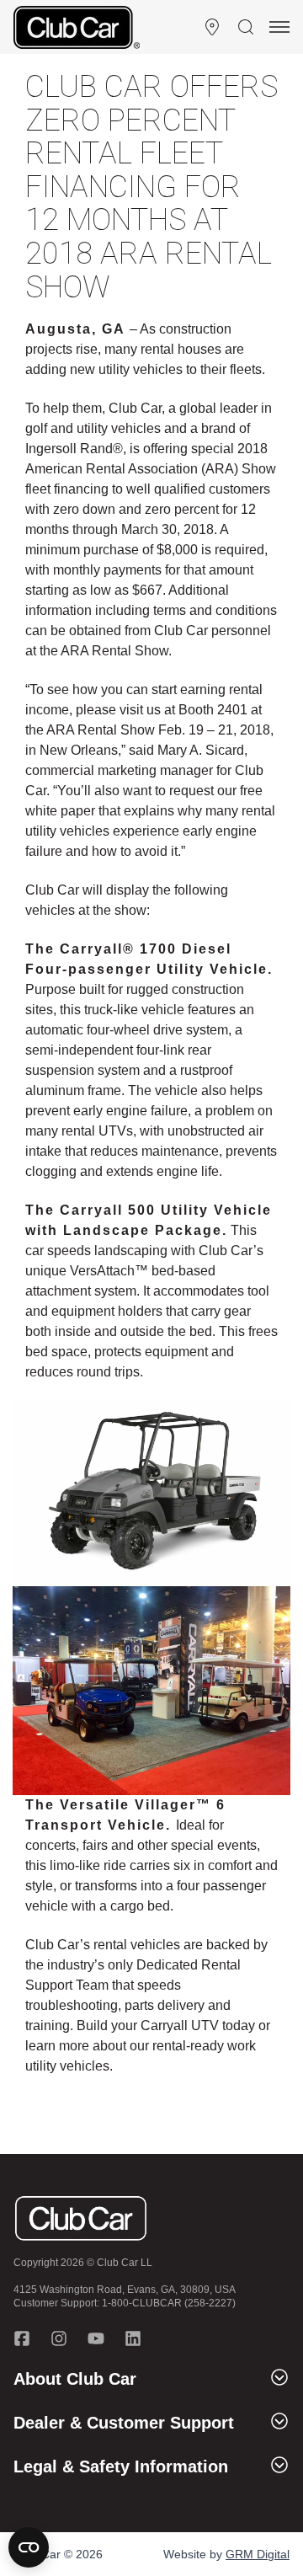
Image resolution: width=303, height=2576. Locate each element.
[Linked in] (133, 2338)
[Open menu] (279, 27)
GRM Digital (258, 2554)
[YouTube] (96, 2338)
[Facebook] (22, 2338)
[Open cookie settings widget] (29, 2547)
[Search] (246, 27)
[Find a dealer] (212, 27)
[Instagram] (59, 2338)
